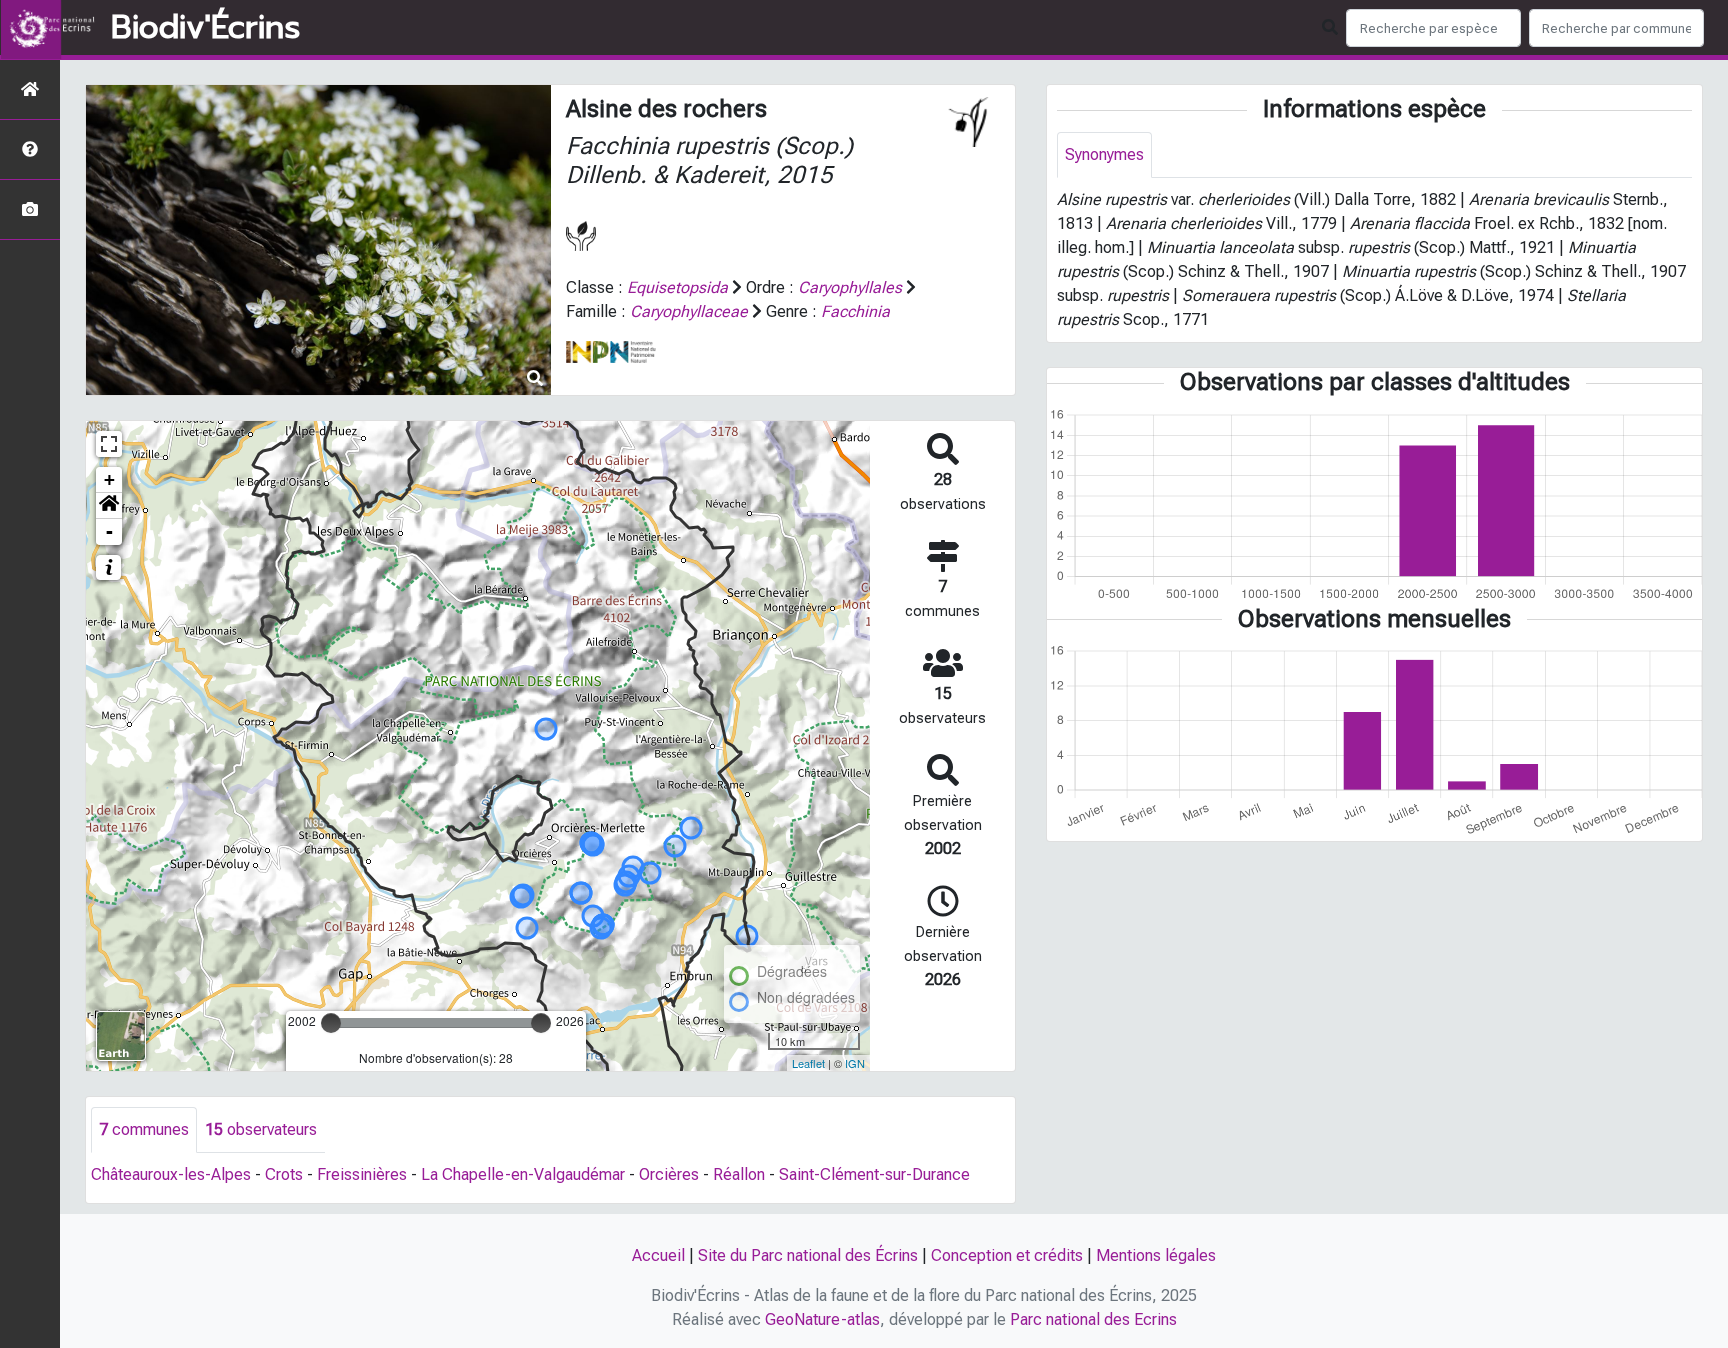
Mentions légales (1156, 1255)
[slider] (331, 1023)
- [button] (109, 531)
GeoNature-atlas (822, 1319)
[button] (109, 506)
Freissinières (362, 1174)
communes (144, 1129)
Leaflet (808, 1063)
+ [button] (109, 479)
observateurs (261, 1129)
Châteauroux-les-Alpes (171, 1174)
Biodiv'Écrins (205, 28)
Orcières (669, 1174)
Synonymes (1104, 154)
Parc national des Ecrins (1093, 1319)
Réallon (739, 1174)
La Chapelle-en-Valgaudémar (523, 1174)
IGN (855, 1063)
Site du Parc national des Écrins (808, 1255)
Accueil (658, 1255)
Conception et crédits (1007, 1255)
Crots (284, 1174)
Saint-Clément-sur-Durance (874, 1174)
